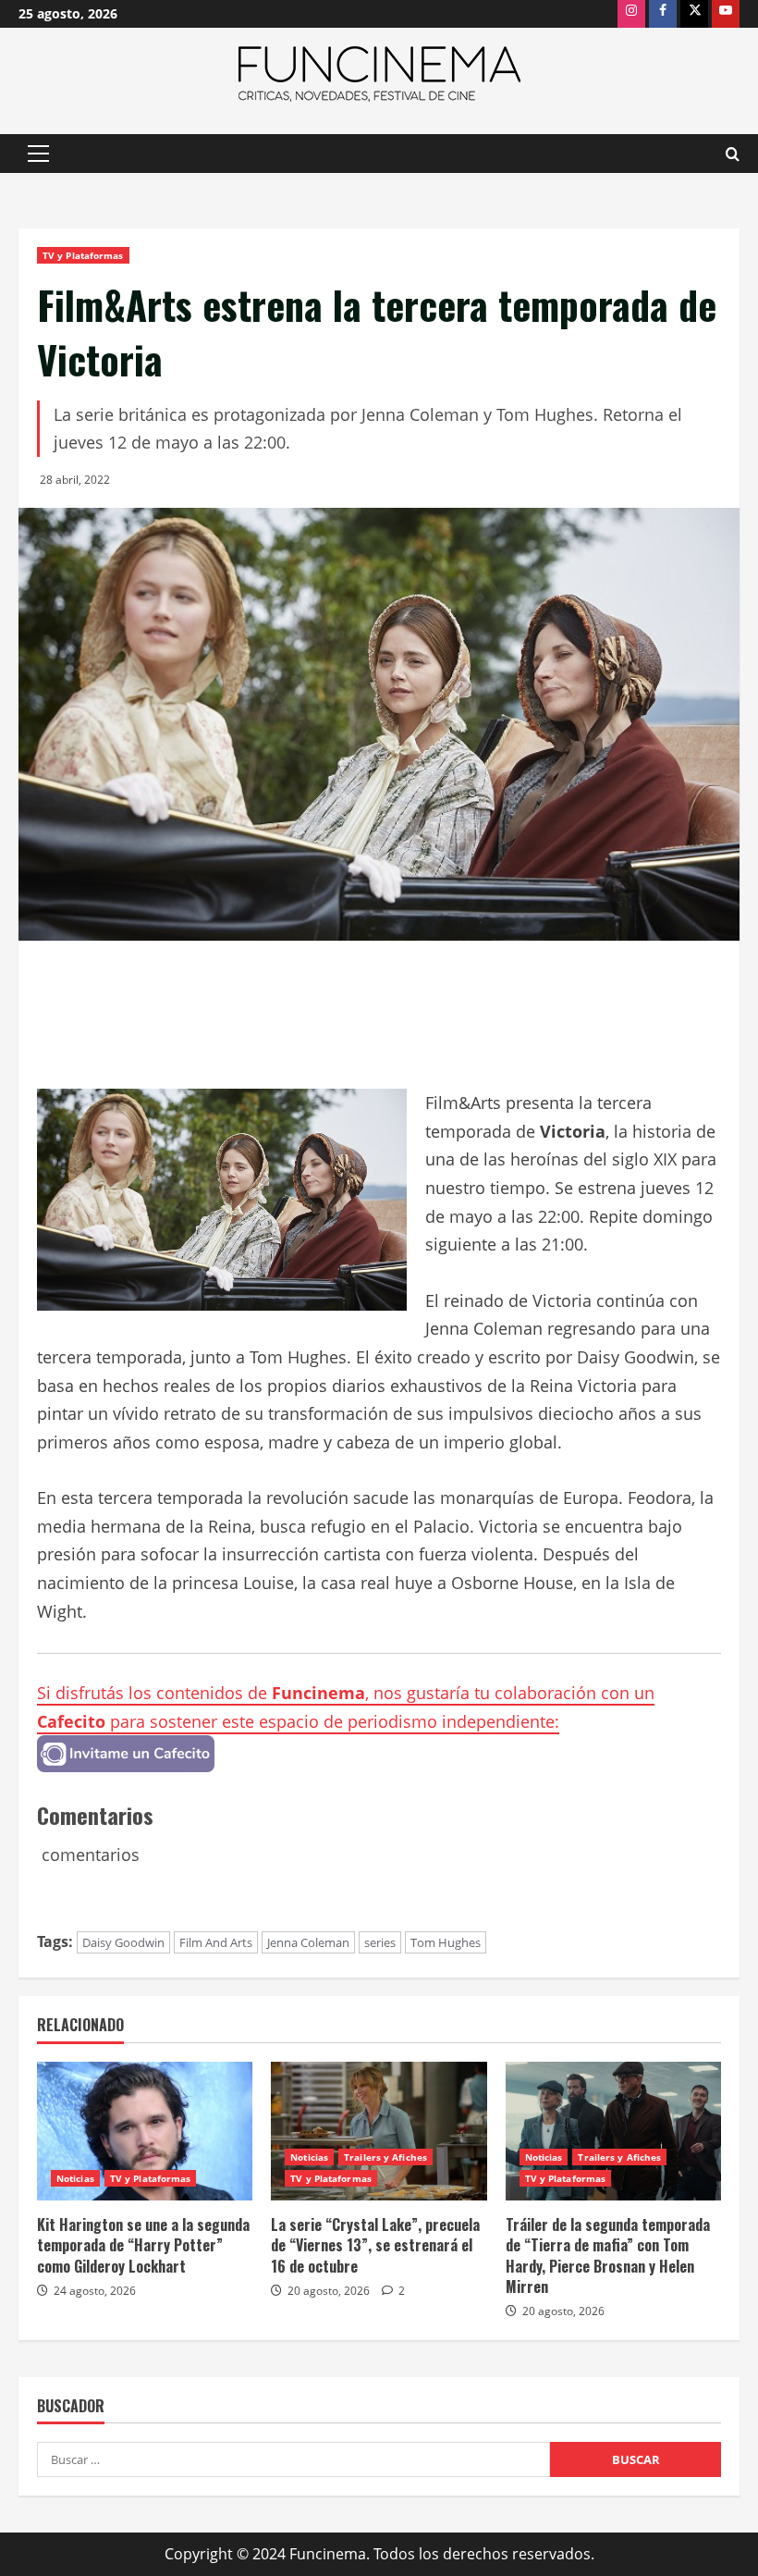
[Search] (733, 154)
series (380, 1942)
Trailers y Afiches (385, 2157)
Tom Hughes (446, 1942)
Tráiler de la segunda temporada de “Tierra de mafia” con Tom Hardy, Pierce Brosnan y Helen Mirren (608, 2256)
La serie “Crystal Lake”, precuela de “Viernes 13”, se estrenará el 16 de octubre (375, 2245)
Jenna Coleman (308, 1942)
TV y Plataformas (83, 255)
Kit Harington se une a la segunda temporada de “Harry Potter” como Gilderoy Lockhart (143, 2245)
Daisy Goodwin (123, 1942)
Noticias (75, 2178)
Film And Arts (216, 1942)
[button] (38, 154)
